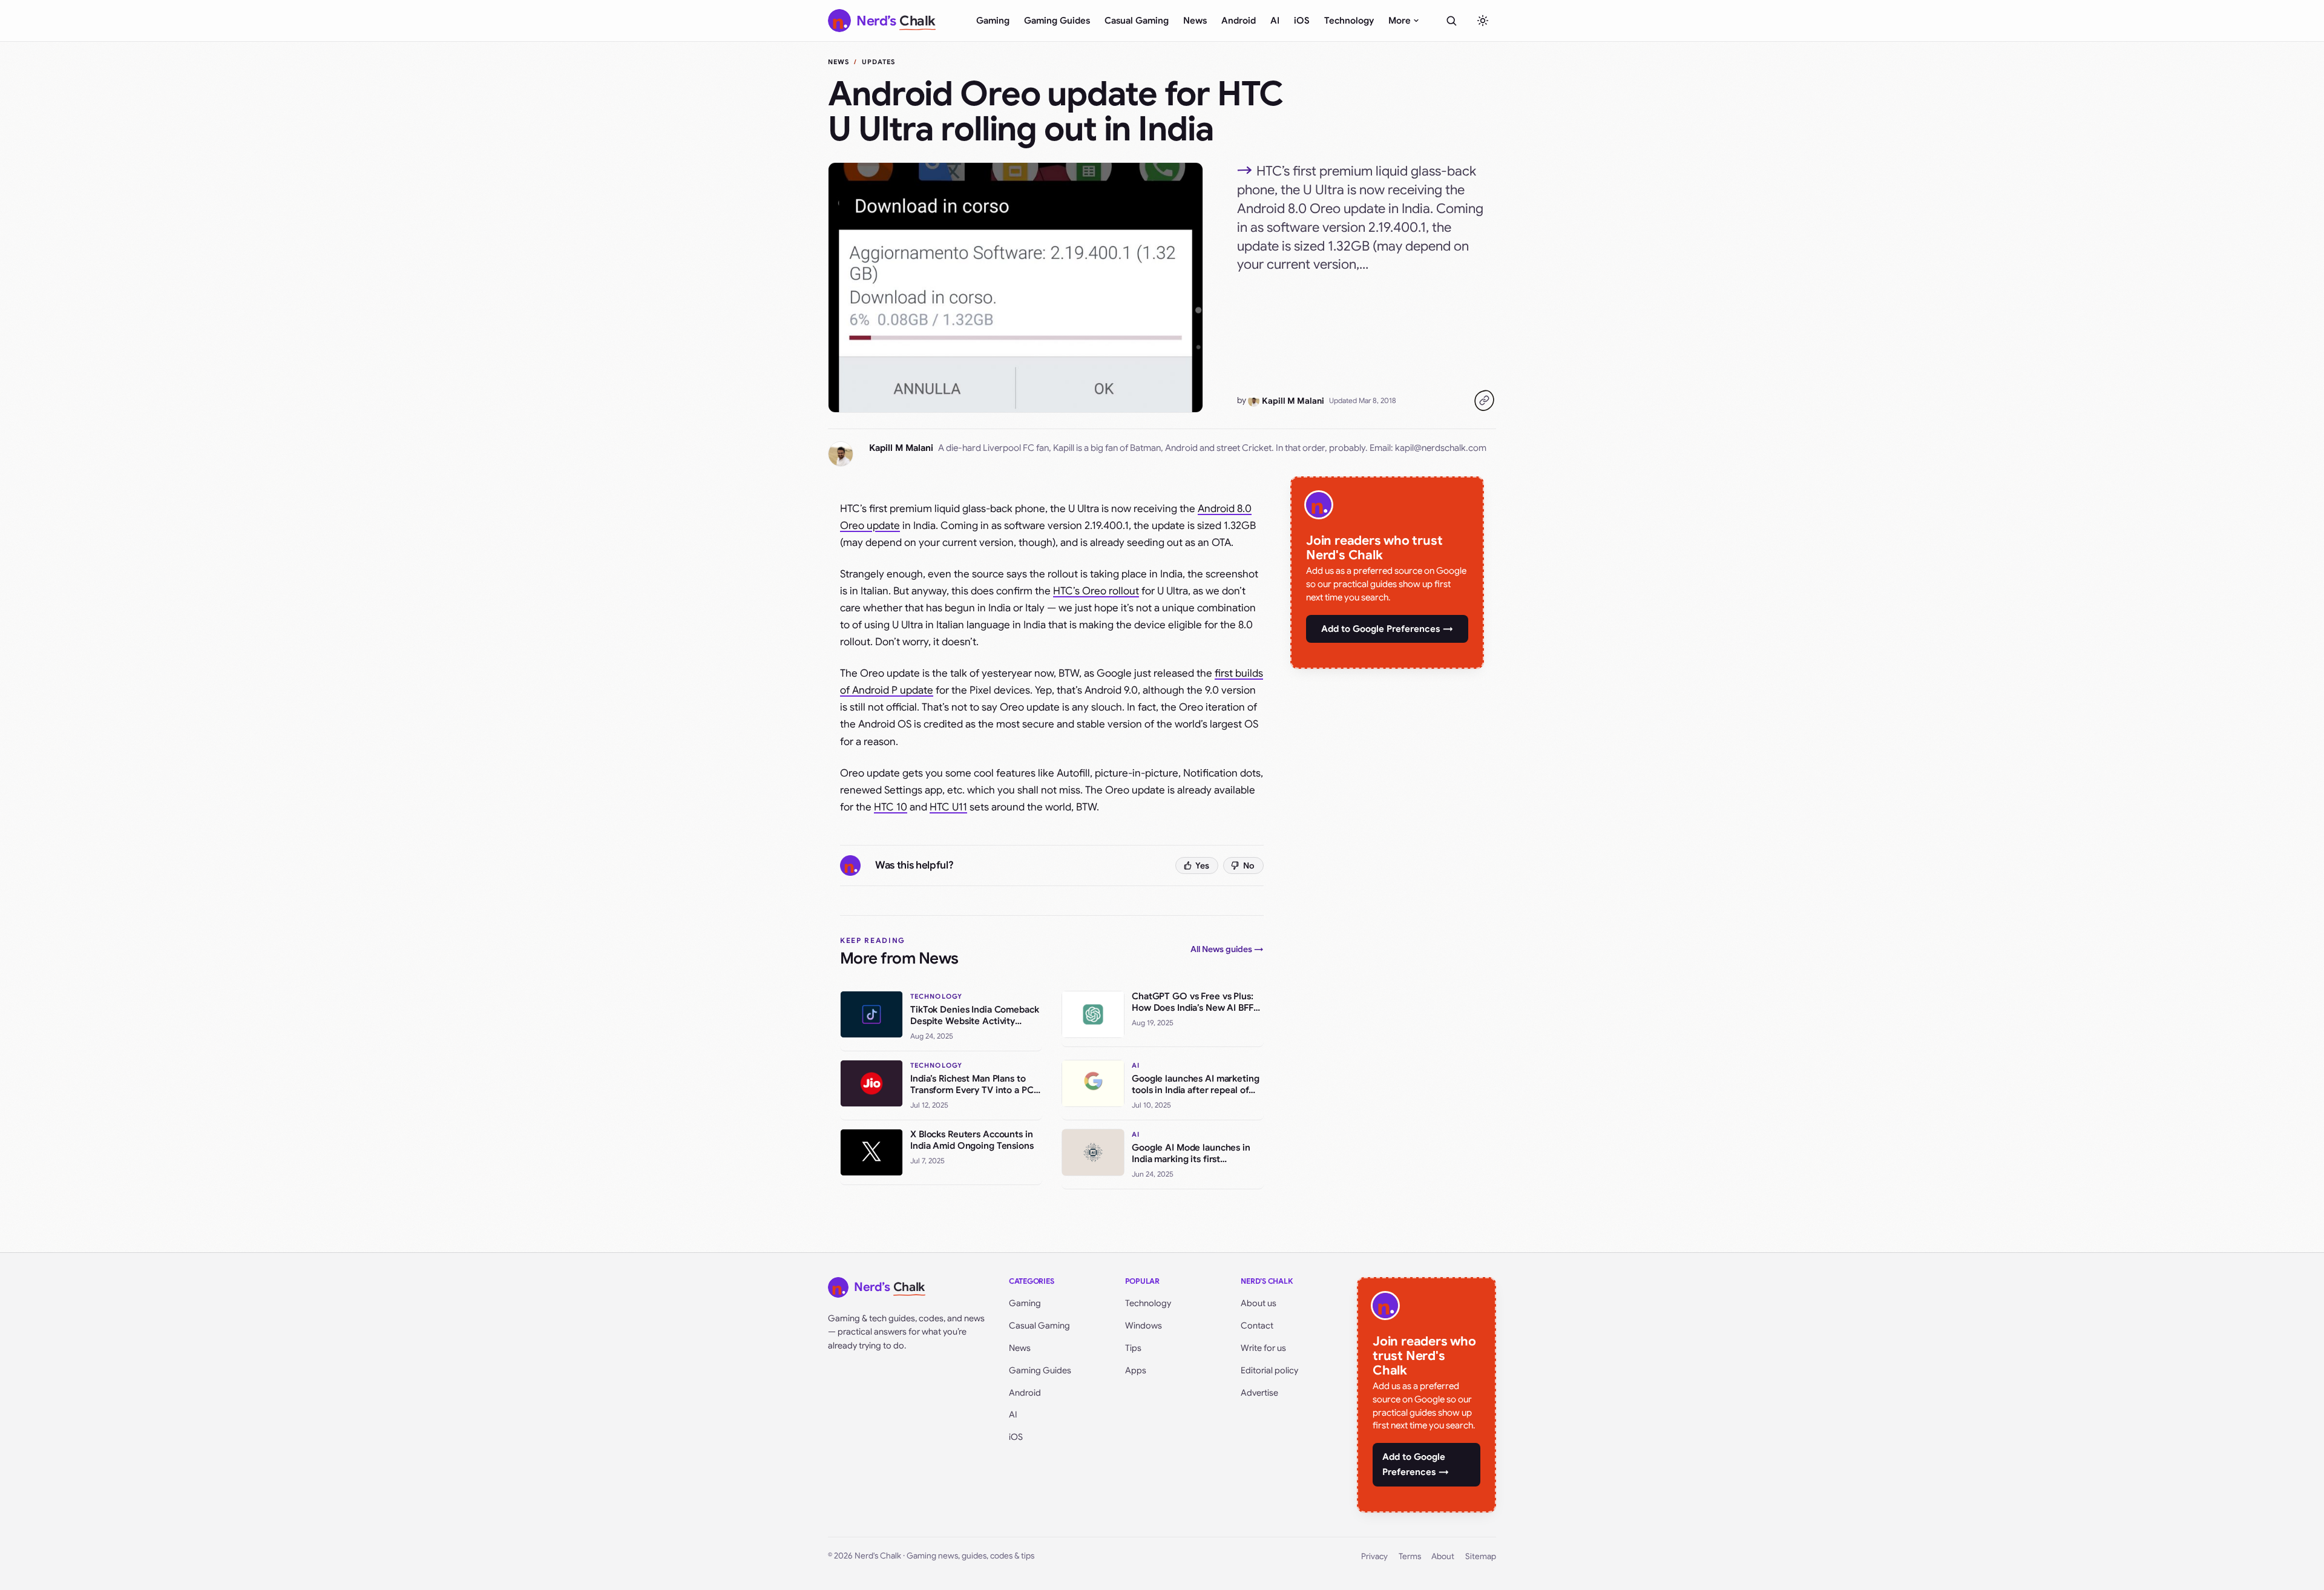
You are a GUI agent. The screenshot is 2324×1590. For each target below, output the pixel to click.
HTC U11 (948, 807)
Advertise (1259, 1393)
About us (1259, 1303)
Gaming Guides (1057, 21)
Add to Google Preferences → (1387, 629)
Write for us (1263, 1348)
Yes (1202, 866)
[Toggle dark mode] (1483, 21)
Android (1239, 21)
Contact (1257, 1326)
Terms (1410, 1556)
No (1249, 866)
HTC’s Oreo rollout (1096, 591)
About (1443, 1556)
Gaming (993, 21)
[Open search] (1451, 21)
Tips (1133, 1348)
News (1195, 21)
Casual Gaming (1137, 21)
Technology (1349, 21)
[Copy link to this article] (1484, 401)
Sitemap (1481, 1556)
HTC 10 (891, 807)
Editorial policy (1269, 1370)
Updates (879, 62)
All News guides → (1227, 949)
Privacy (1374, 1556)
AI (1275, 21)
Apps (1136, 1370)
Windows (1144, 1326)
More (1400, 21)
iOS (1302, 21)
